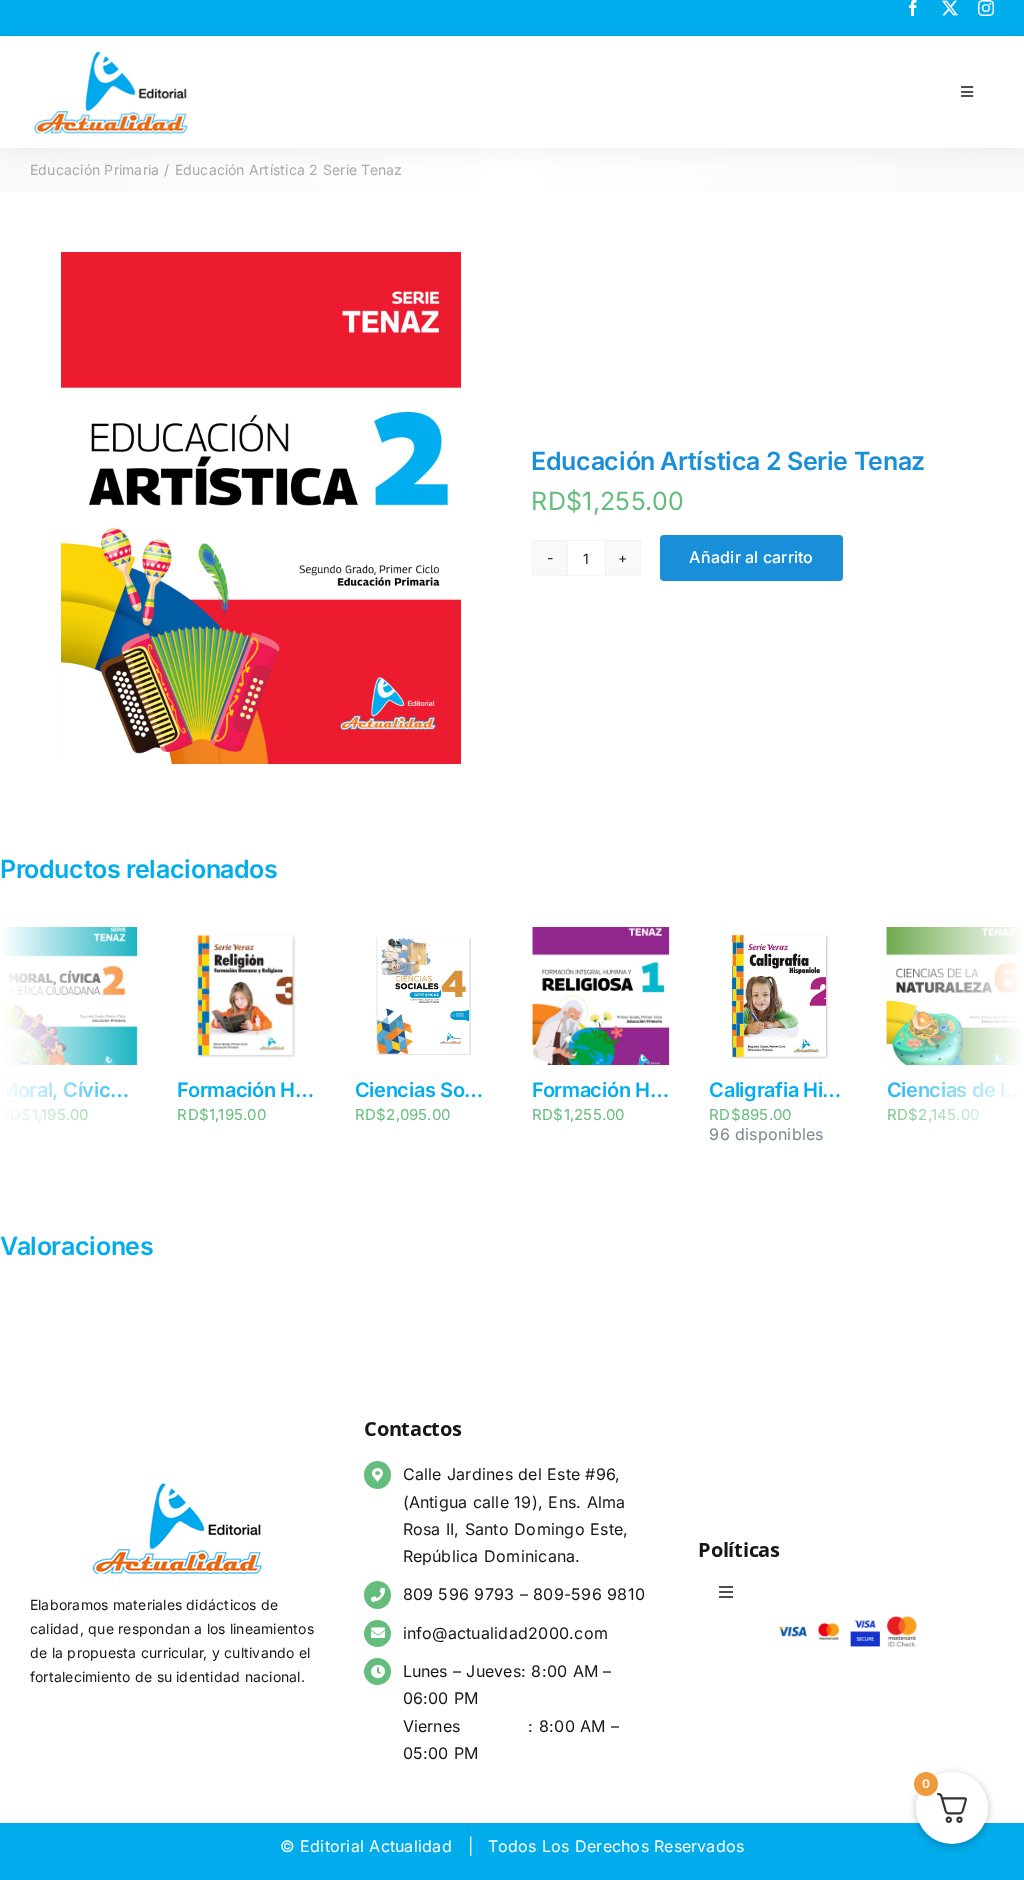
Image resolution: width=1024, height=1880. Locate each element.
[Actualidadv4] (111, 54)
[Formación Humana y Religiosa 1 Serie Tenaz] (429, 937)
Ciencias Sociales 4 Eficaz (304, 1090)
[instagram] (986, 8)
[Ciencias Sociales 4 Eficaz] (251, 937)
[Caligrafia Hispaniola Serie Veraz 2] (606, 937)
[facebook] (913, 8)
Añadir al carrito (751, 557)
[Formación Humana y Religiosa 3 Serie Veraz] (74, 937)
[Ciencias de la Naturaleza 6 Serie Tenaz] (783, 937)
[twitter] (950, 8)
